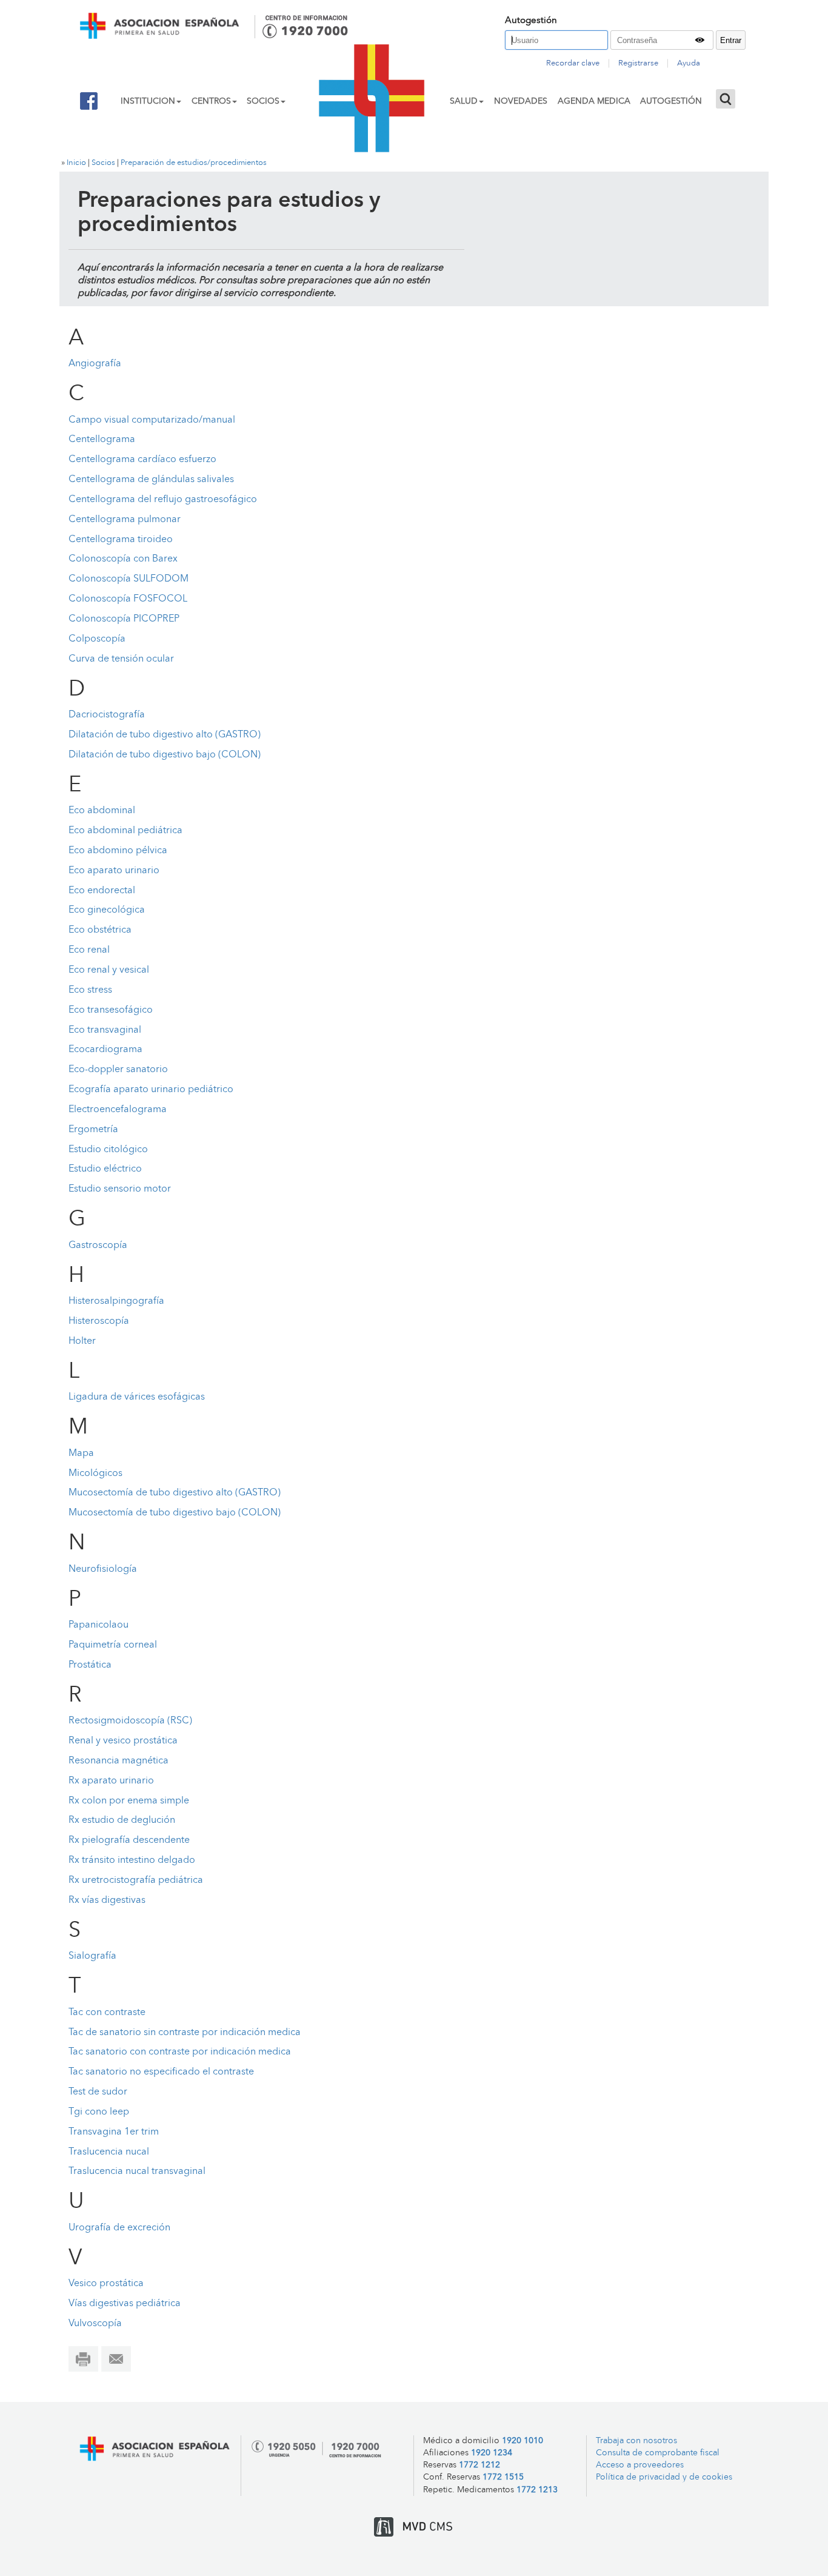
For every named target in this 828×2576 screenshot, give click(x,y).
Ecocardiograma (105, 1050)
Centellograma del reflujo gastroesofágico (163, 500)
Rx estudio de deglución (122, 1820)
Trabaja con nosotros (636, 2441)
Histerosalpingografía (116, 1301)
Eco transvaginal (105, 1030)
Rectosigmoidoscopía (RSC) (130, 1721)
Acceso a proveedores (640, 2465)
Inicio (76, 163)
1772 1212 (479, 2465)
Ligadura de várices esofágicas (137, 1397)
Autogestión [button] (671, 101)
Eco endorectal (102, 891)
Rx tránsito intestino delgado (132, 1860)
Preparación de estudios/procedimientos (194, 163)
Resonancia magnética (119, 1761)
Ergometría (93, 1130)
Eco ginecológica (107, 910)
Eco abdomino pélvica (118, 851)
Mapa (81, 1454)
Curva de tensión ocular (121, 659)
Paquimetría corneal (113, 1645)
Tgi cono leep (99, 2112)
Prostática (90, 1665)
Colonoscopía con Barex (123, 559)
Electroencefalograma (118, 1110)
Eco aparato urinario (114, 871)
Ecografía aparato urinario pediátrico (151, 1090)
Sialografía (92, 1956)
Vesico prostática (106, 2284)
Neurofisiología (103, 1569)
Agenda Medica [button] (594, 101)
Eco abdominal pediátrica (125, 831)
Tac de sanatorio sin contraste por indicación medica (185, 2033)
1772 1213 (537, 2490)
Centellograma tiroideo (121, 540)
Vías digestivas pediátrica (125, 2304)
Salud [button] (464, 101)
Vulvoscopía (95, 2324)
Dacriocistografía (107, 715)
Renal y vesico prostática (123, 1741)
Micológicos (95, 1474)
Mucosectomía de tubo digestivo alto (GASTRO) (175, 1493)
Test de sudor (98, 2092)
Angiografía (95, 364)
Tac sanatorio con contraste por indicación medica (180, 2052)
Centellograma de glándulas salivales (151, 480)
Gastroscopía (98, 1246)
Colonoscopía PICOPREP (124, 619)
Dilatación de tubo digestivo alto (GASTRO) (165, 735)
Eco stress (90, 990)
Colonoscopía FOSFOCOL (128, 599)
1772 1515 (503, 2477)
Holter (82, 1341)
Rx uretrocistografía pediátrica (136, 1880)
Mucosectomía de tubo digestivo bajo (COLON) (175, 1513)
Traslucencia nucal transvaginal (137, 2172)
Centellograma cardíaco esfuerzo (142, 460)
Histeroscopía (99, 1321)
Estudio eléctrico (105, 1169)
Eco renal (89, 950)
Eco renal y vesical (109, 970)
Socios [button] (263, 101)
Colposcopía (97, 639)
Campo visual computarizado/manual (152, 420)
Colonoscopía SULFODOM (129, 579)
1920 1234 (492, 2453)
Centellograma (103, 440)
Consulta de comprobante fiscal (658, 2453)
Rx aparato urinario (111, 1781)
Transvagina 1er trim (114, 2132)
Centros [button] (211, 101)
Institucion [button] (148, 101)
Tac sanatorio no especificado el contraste (161, 2072)
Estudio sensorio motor (120, 1189)
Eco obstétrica (100, 930)
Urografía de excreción (119, 2228)
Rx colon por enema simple (129, 1801)
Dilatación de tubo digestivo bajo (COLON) (165, 755)
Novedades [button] (521, 101)
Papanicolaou (98, 1625)
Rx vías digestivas (107, 1900)
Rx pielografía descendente (129, 1840)
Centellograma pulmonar (125, 520)
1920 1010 (523, 2441)
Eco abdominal (102, 811)
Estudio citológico (108, 1150)
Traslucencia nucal (109, 2152)
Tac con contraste (107, 2013)
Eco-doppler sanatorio (118, 1070)
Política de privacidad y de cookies (664, 2477)
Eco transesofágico (111, 1010)
